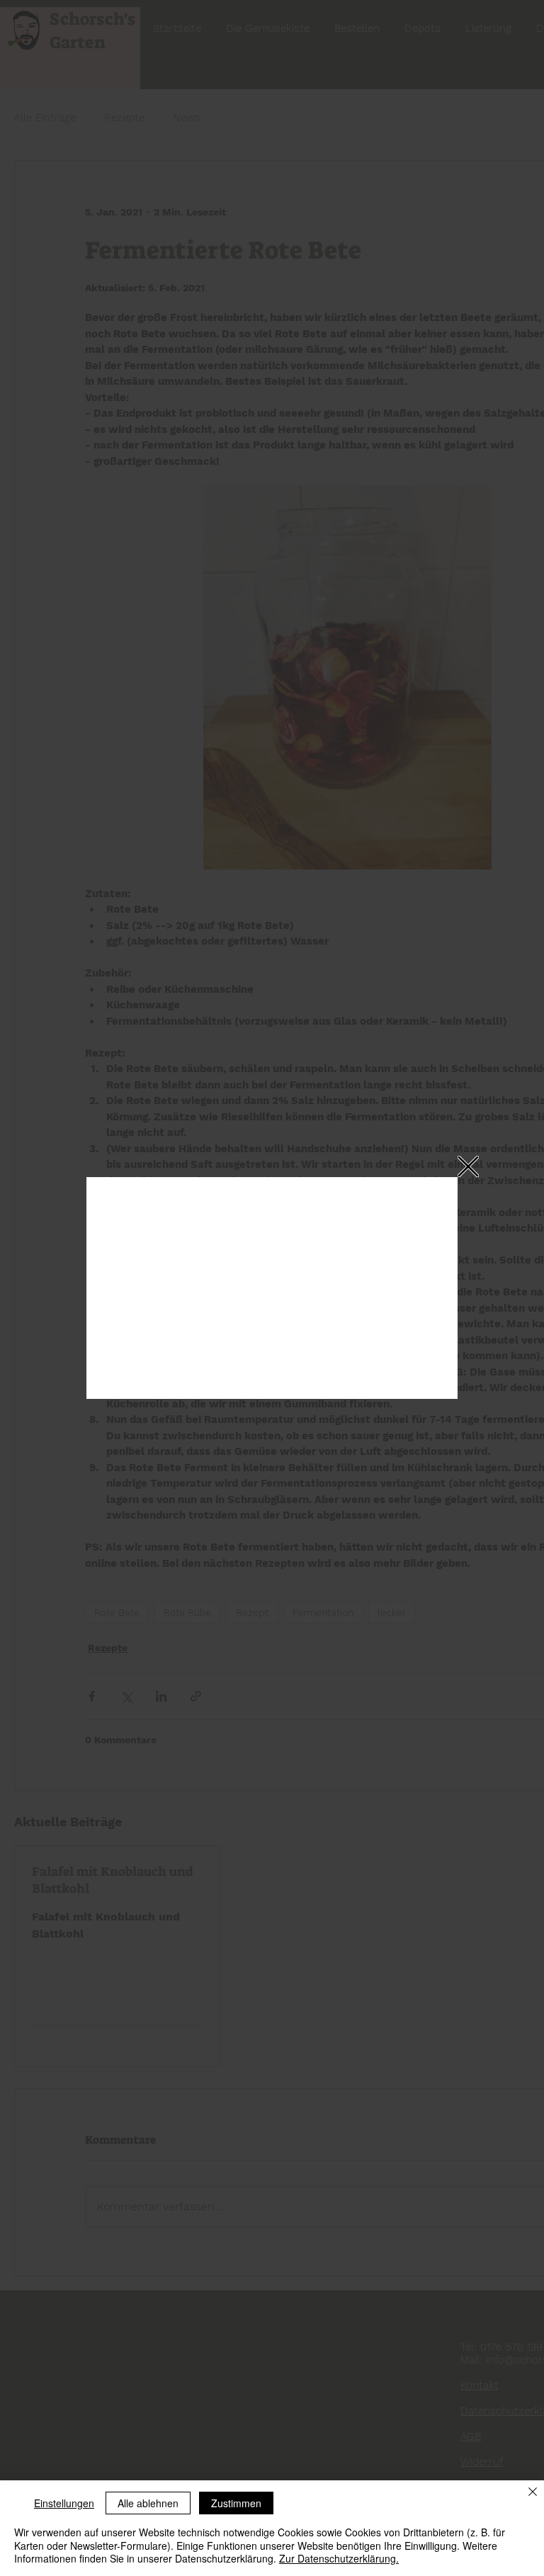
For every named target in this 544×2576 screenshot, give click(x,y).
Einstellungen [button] (64, 2503)
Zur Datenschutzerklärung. (339, 2558)
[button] (468, 1166)
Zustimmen (236, 2503)
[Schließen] (533, 2493)
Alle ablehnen (148, 2503)
